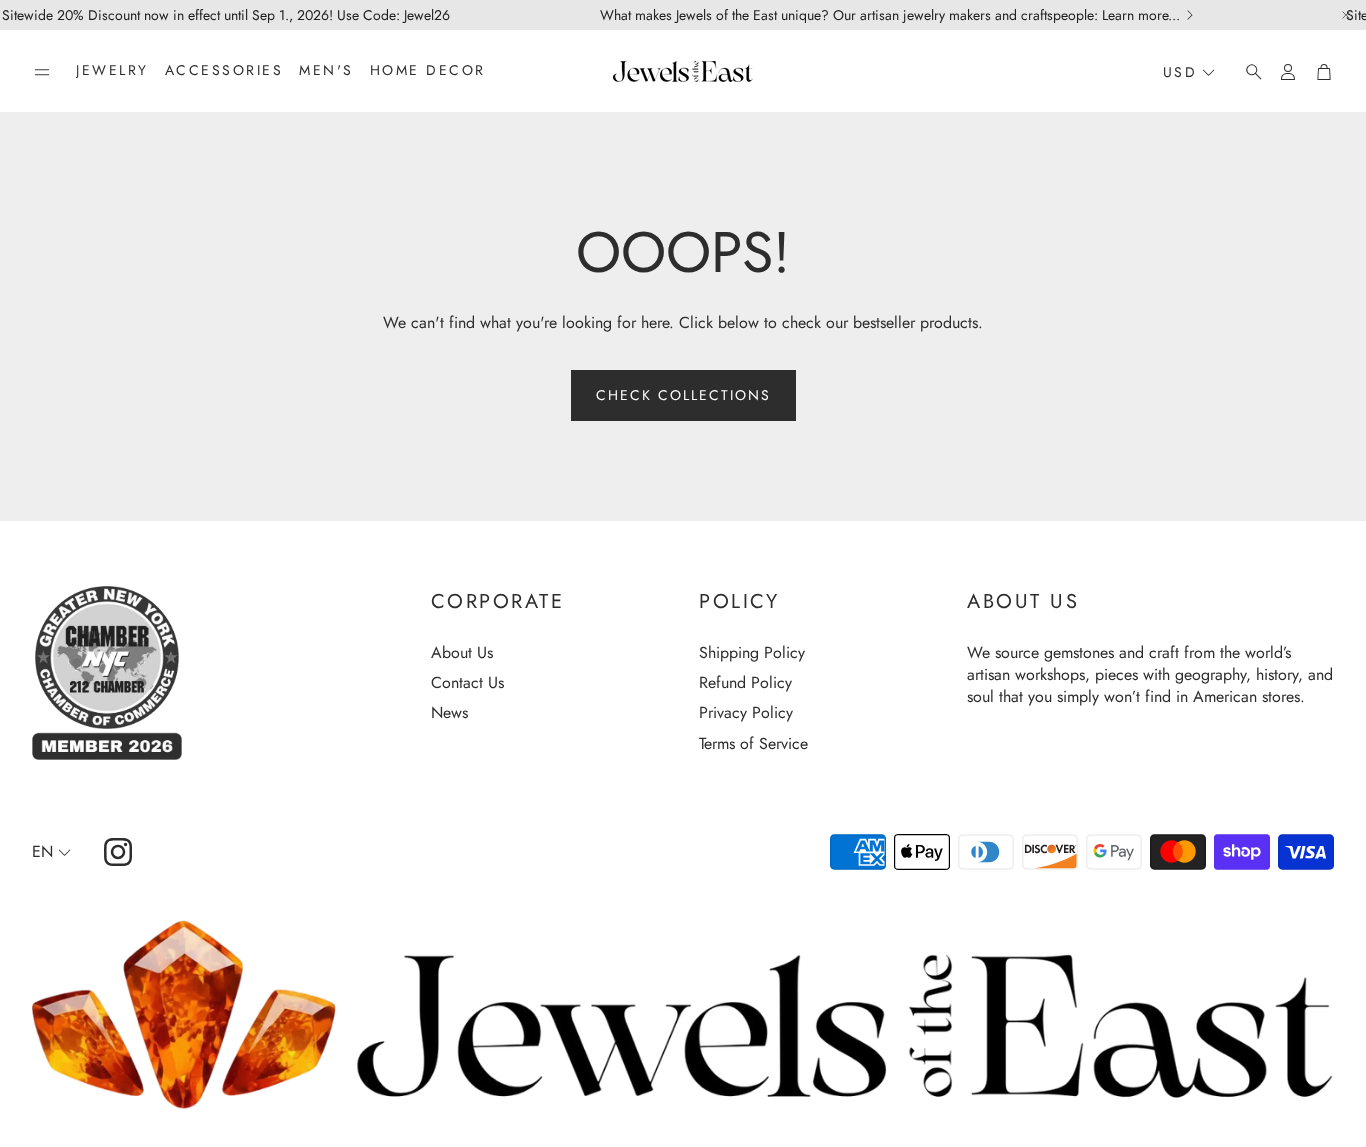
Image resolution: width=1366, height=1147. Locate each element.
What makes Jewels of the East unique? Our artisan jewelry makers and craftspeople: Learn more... (890, 15)
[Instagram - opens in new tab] (118, 852)
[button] (42, 72)
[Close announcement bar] (1346, 15)
